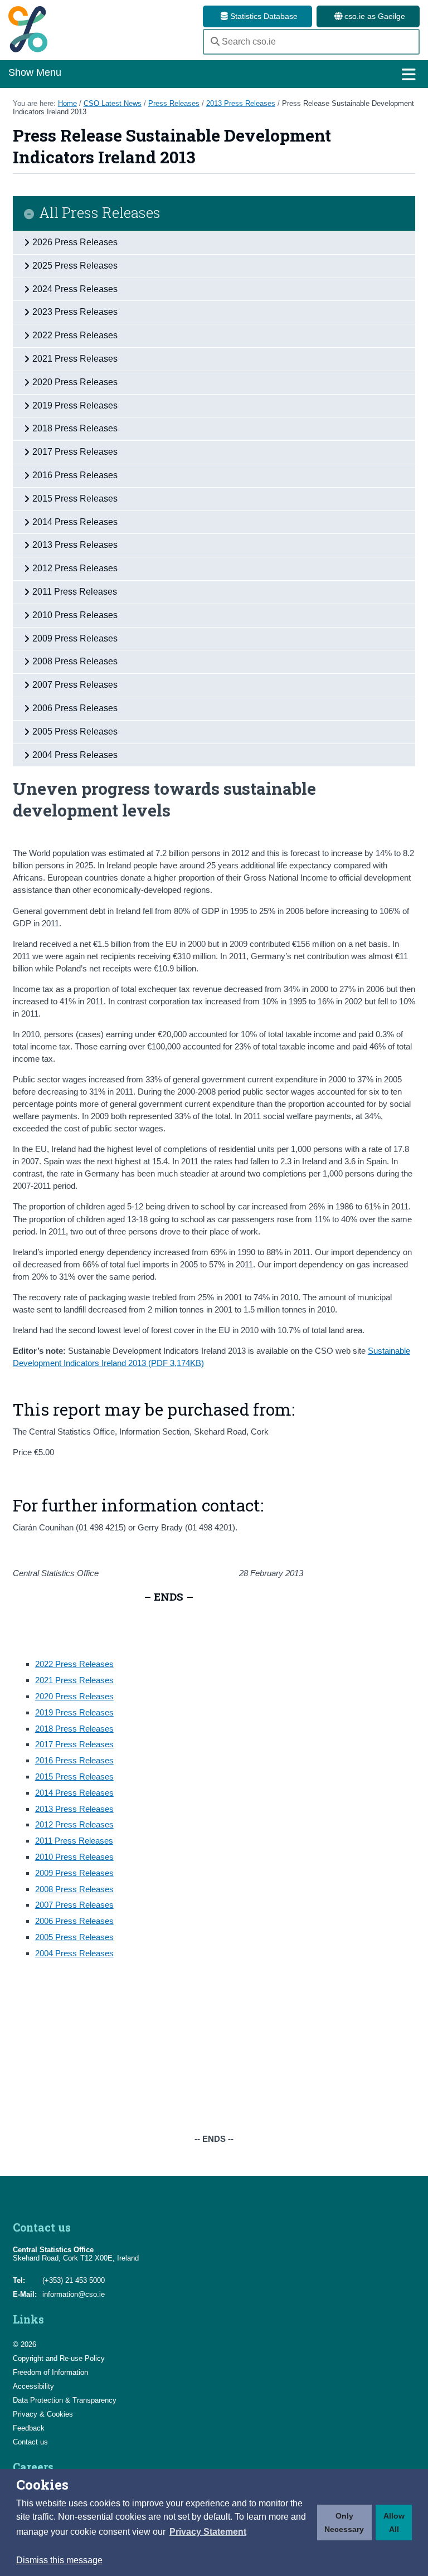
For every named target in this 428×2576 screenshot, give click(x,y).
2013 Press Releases (241, 103)
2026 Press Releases (75, 242)
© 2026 (25, 2344)
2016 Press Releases (74, 1760)
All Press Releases (100, 213)
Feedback (29, 2428)
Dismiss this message (59, 2560)
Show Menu (35, 72)
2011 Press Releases (74, 1841)
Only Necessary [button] (344, 2522)
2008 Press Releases (74, 1889)
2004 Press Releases (74, 1953)
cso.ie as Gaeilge (374, 16)
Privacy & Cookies (43, 2414)
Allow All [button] (394, 2522)
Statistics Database (263, 16)
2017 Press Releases (74, 1744)
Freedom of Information (50, 2372)
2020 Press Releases (74, 1696)
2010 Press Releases (74, 1857)
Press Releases (174, 103)
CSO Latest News (113, 103)
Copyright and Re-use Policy (59, 2358)
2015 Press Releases (74, 1777)
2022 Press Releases (74, 1664)
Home (67, 103)
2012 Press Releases (74, 1824)
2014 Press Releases (74, 1793)
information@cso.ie (74, 2294)
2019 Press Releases (74, 1712)
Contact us (30, 2442)
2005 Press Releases (74, 1937)
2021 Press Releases (74, 1680)
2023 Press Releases (75, 312)
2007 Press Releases (74, 1905)
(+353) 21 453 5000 (74, 2280)
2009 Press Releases (74, 1873)
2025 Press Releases (75, 266)
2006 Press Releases (74, 1921)
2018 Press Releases (74, 1729)
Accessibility (33, 2386)
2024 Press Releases (75, 289)
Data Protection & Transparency (65, 2400)
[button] (208, 2532)
